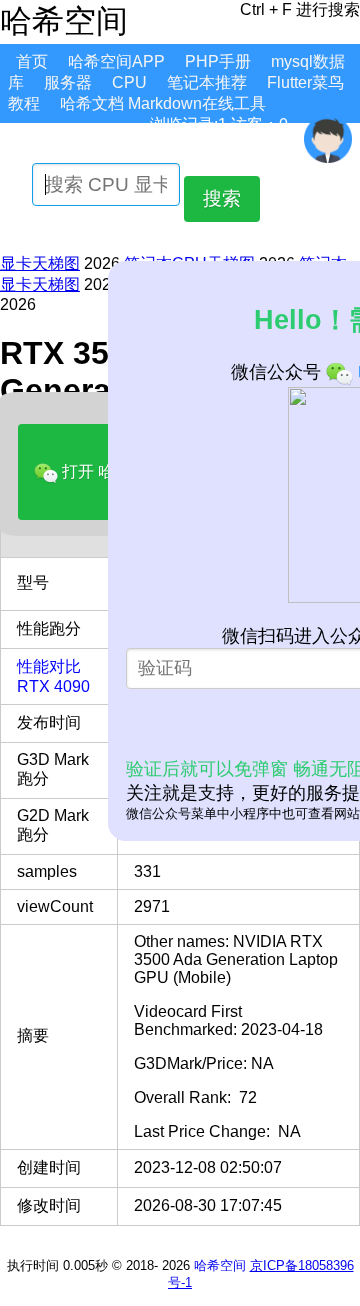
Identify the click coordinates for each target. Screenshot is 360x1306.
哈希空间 (220, 1265)
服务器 (68, 82)
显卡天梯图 (40, 263)
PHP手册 (218, 61)
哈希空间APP (116, 61)
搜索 (222, 198)
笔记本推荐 (207, 82)
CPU (129, 82)
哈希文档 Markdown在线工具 (163, 103)
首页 (32, 61)
